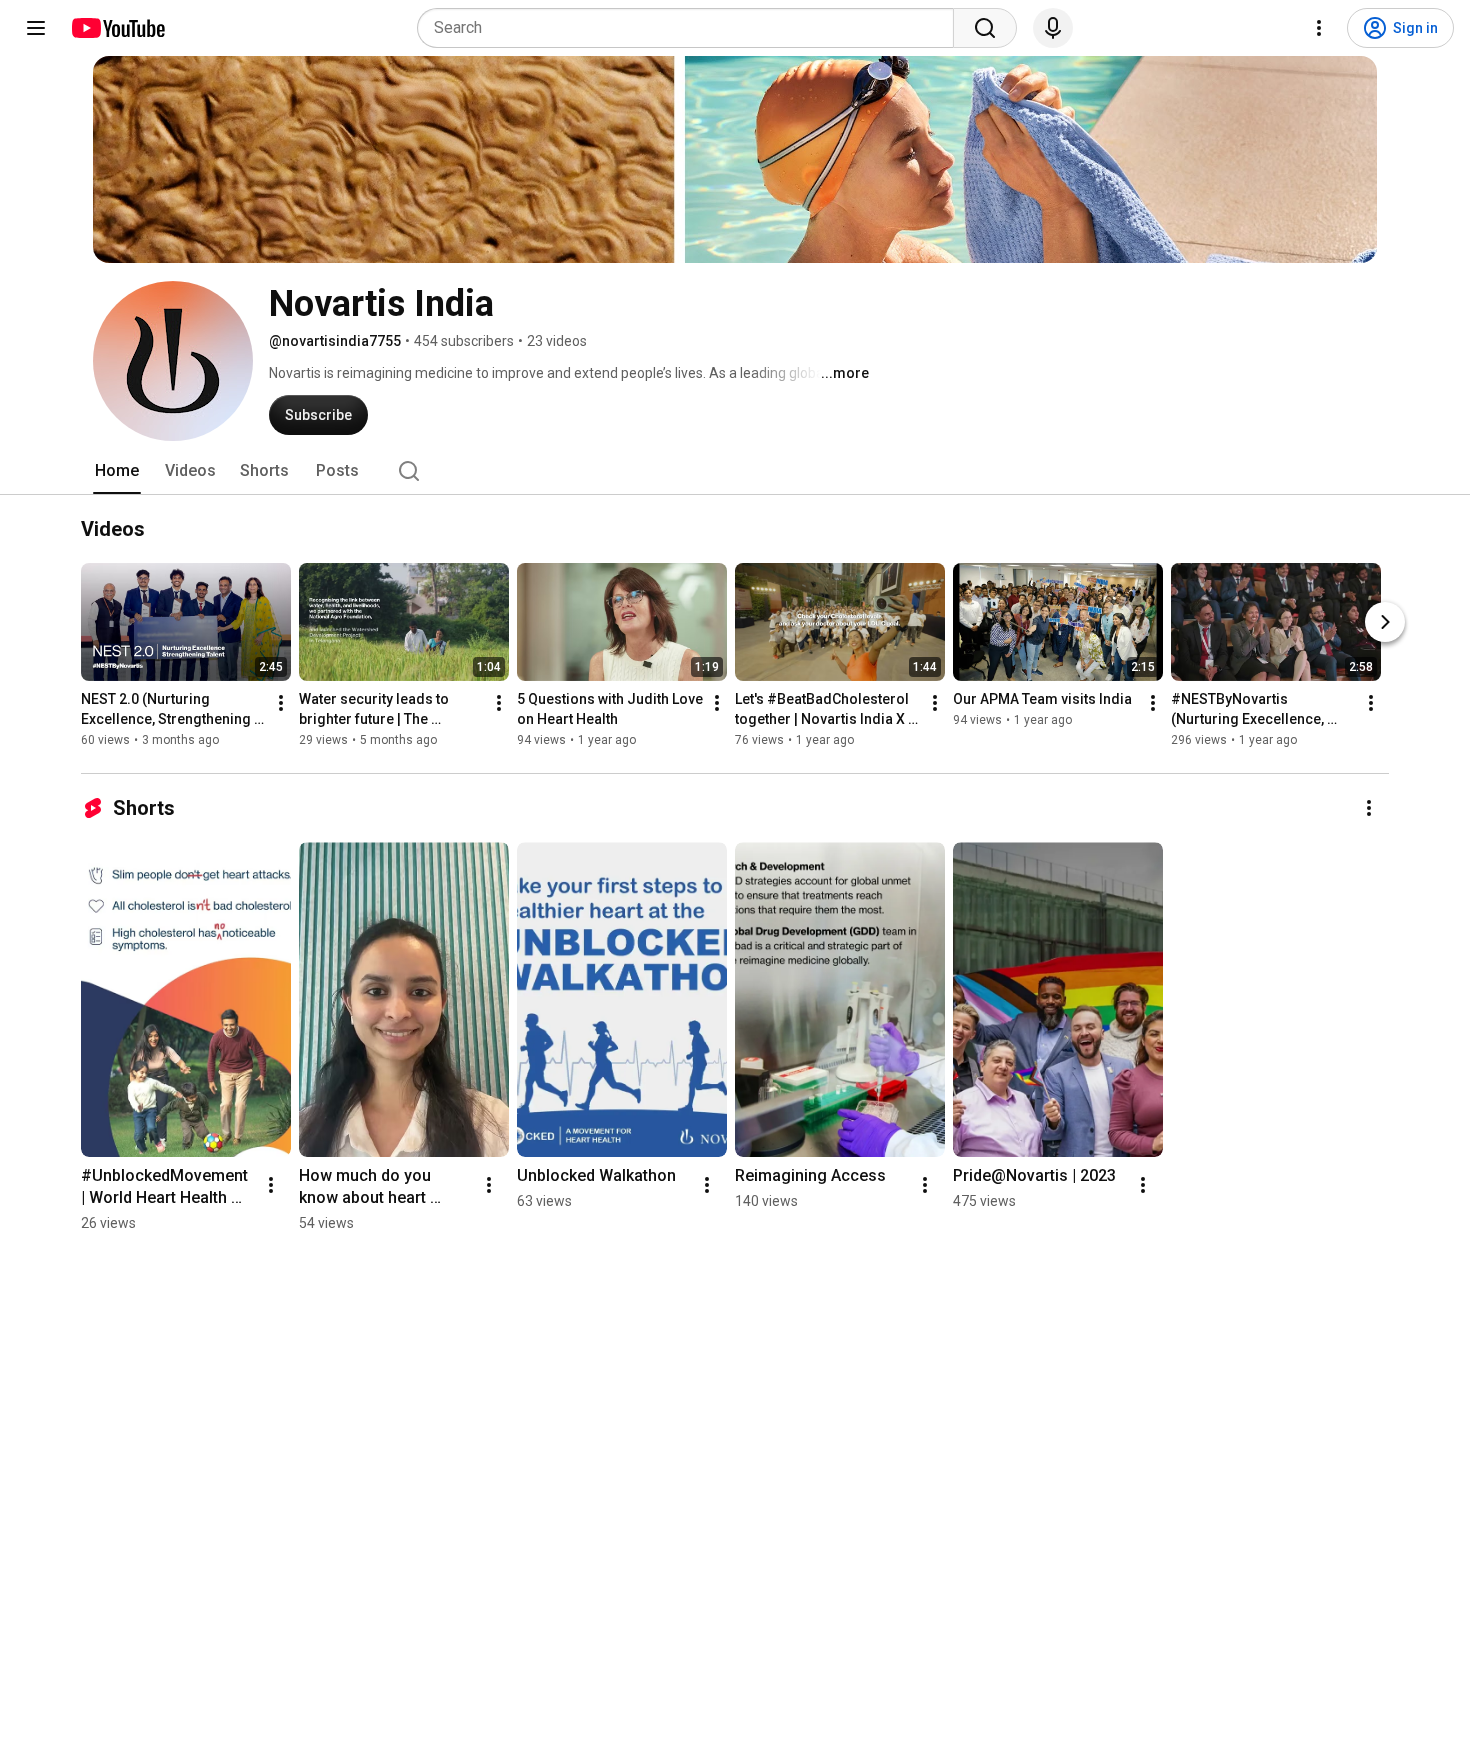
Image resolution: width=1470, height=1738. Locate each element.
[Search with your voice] (1053, 28)
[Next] (1385, 622)
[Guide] (36, 28)
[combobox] (691, 28)
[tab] (117, 471)
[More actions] (281, 703)
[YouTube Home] (117, 28)
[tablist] (735, 471)
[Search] (985, 28)
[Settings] (1319, 28)
